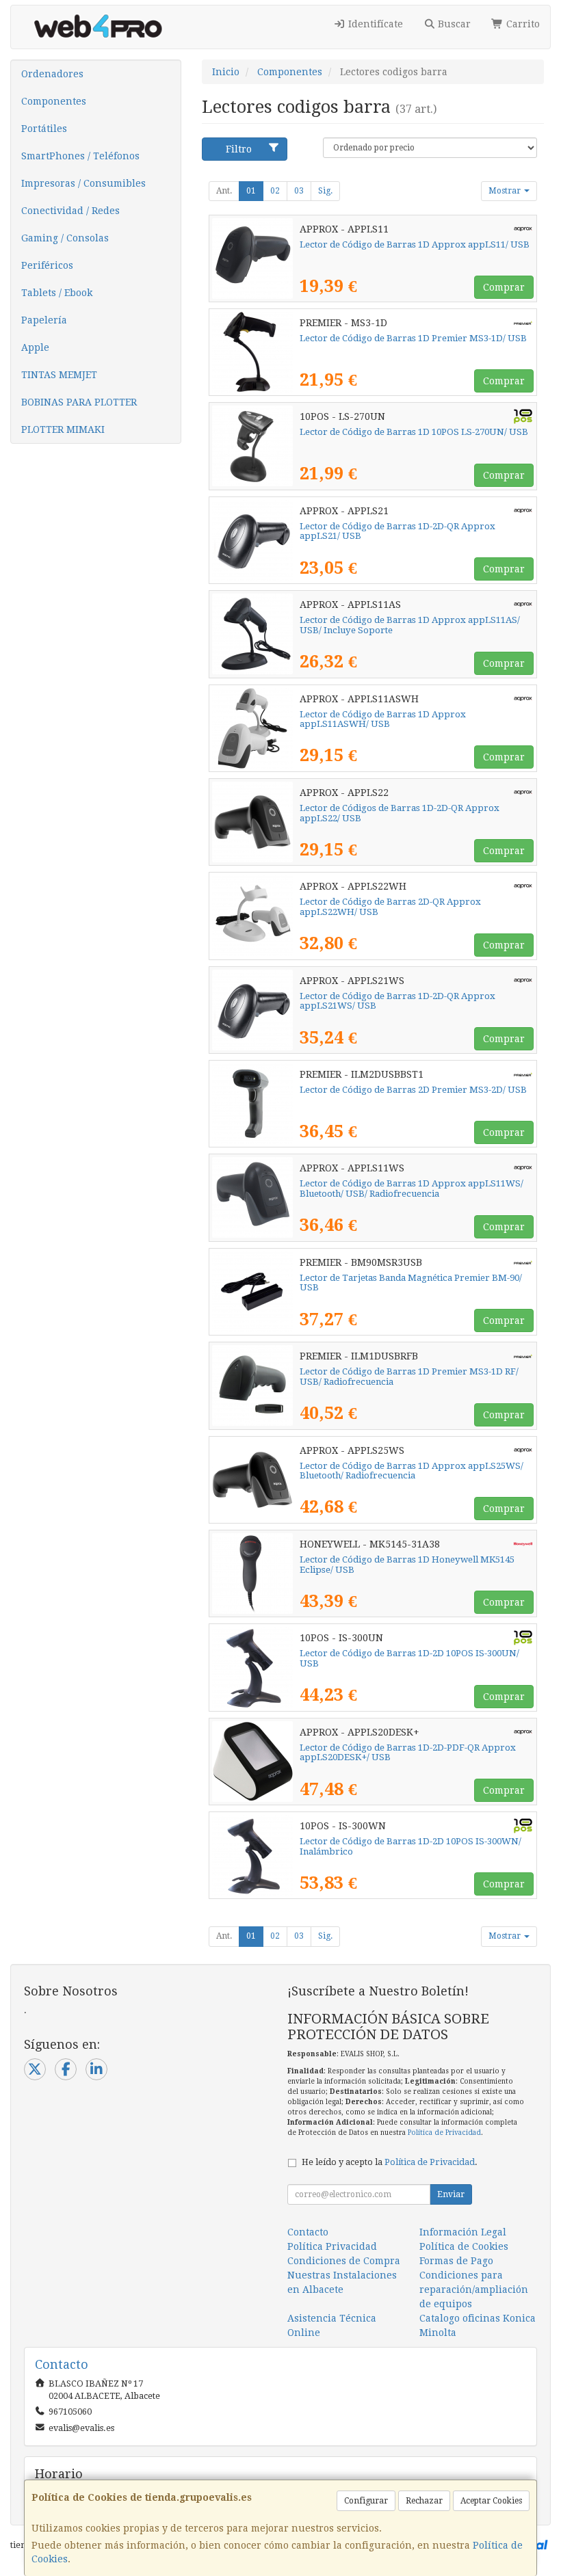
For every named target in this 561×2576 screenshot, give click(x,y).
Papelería (44, 320)
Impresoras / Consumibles (83, 183)
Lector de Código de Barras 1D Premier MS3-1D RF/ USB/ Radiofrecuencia (409, 1377)
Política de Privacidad (444, 2133)
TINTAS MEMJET (59, 375)
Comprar (504, 287)
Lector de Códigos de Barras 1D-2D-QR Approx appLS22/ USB (400, 813)
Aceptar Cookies (491, 2501)
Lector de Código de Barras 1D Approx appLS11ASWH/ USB (383, 719)
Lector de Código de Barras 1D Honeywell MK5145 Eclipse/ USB (407, 1565)
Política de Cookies (464, 2246)
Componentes (54, 101)
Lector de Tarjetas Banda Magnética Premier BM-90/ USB (411, 1283)
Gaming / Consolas (65, 238)
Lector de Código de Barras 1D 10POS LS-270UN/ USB (414, 432)
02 (275, 191)
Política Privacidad (332, 2246)
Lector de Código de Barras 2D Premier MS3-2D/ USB (413, 1090)
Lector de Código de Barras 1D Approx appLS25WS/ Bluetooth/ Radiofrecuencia (412, 1471)
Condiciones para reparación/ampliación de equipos (474, 2289)
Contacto (308, 2232)
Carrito (522, 24)
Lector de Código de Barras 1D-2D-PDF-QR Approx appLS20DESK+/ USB (408, 1753)
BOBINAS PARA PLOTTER (79, 402)
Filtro (239, 149)
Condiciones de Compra (344, 2261)
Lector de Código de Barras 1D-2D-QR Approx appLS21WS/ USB (397, 1001)
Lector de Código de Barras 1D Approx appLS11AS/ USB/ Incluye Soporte (410, 625)
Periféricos (47, 265)
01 (251, 191)
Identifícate (374, 24)
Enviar (451, 2194)
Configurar (366, 2501)
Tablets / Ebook (57, 293)
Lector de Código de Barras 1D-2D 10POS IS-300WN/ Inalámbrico (410, 1846)
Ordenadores (52, 74)
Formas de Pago (456, 2261)
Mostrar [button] (506, 191)
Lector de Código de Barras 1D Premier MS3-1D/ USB (413, 338)
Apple (35, 347)
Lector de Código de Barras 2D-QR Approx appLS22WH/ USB (390, 907)
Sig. (325, 191)
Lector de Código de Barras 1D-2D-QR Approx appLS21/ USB (397, 531)
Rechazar (424, 2501)
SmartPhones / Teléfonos (80, 156)
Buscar (453, 24)
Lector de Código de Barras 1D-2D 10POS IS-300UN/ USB (409, 1658)
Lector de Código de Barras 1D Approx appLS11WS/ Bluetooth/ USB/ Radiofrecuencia (412, 1189)
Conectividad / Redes (70, 211)
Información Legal (463, 2232)
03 (299, 191)
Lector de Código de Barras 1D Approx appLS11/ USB (415, 244)
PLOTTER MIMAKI (63, 429)
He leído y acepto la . (390, 2162)
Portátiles (44, 129)
